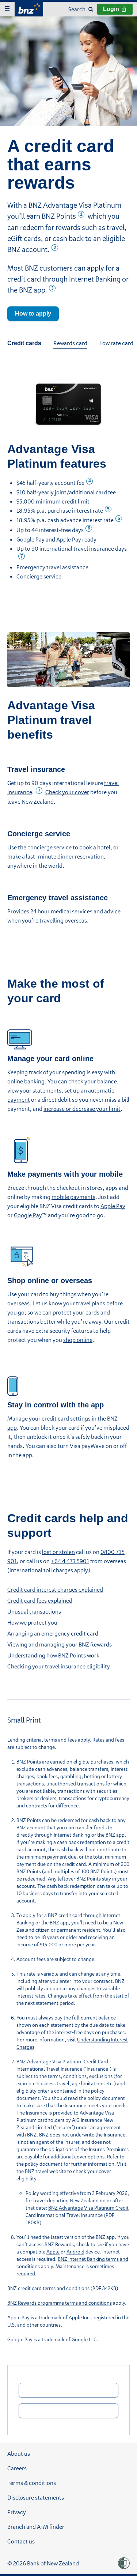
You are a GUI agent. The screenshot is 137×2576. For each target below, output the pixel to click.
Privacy (17, 2512)
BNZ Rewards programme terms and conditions (60, 2303)
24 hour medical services (61, 911)
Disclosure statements (36, 2497)
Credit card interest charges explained (55, 1589)
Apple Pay (69, 539)
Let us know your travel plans (69, 1303)
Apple (53, 2251)
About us (19, 2454)
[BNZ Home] (29, 8)
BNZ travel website (45, 2171)
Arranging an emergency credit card (53, 1633)
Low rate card (116, 343)
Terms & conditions (32, 2483)
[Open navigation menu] (7, 9)
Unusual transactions (34, 1611)
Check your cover (67, 792)
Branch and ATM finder (36, 2527)
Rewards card (70, 343)
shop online (78, 1340)
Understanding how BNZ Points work (53, 1655)
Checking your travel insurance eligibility (59, 1666)
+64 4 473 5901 (70, 1561)
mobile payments (73, 1197)
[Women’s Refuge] (124, 2563)
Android (75, 2251)
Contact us (21, 2541)
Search (77, 9)
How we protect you (32, 1622)
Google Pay (31, 539)
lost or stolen (58, 1552)
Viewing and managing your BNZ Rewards (60, 1644)
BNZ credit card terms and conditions (48, 2288)
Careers (17, 2468)
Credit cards (24, 343)
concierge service (50, 847)
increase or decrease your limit (82, 1109)
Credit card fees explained (40, 1600)
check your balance (93, 1081)
